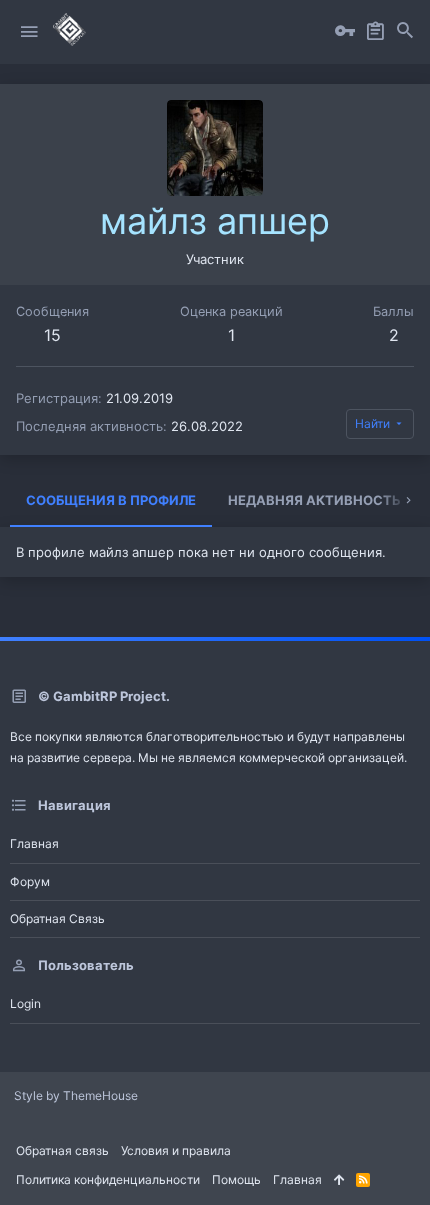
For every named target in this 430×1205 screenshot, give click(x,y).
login (25, 1003)
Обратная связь (57, 918)
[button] (29, 32)
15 (52, 335)
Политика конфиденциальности (108, 1179)
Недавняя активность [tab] (314, 500)
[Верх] (339, 1180)
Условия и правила (176, 1150)
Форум (30, 881)
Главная (34, 843)
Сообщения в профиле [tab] (111, 500)
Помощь (236, 1179)
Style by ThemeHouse (76, 1095)
